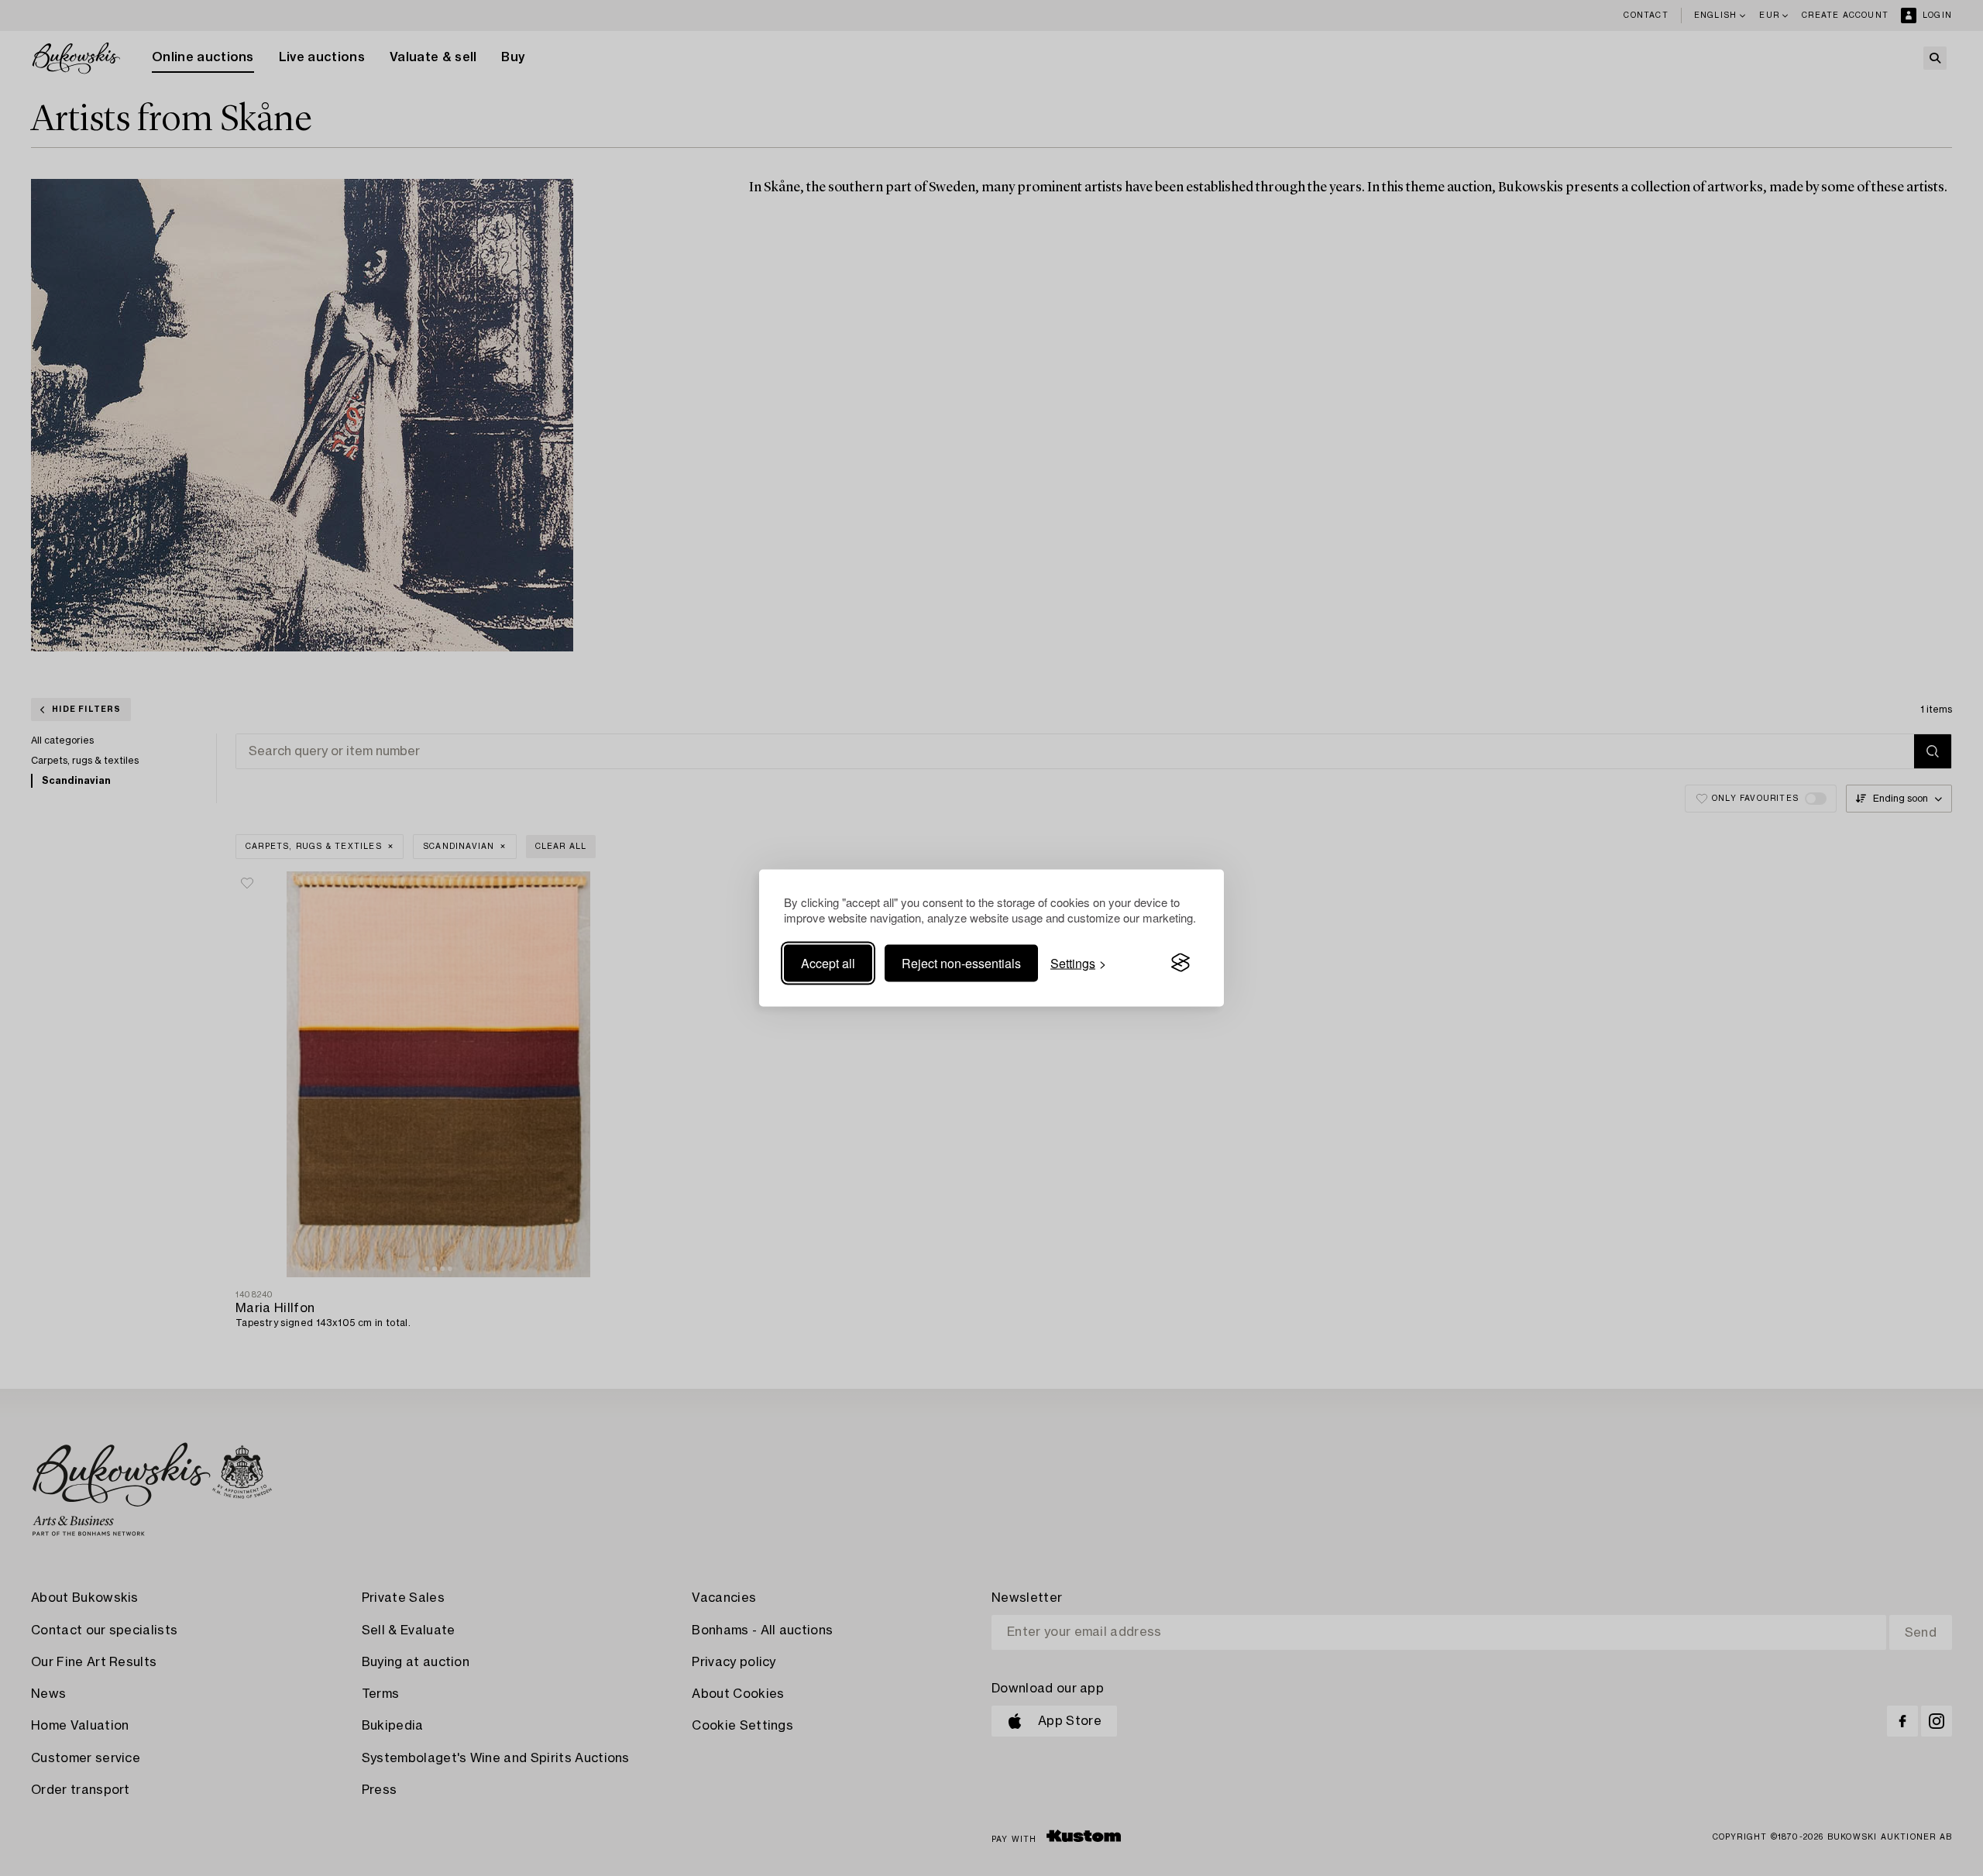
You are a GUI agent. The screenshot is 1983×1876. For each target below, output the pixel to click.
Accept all (828, 962)
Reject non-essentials (961, 962)
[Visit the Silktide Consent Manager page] (1181, 963)
